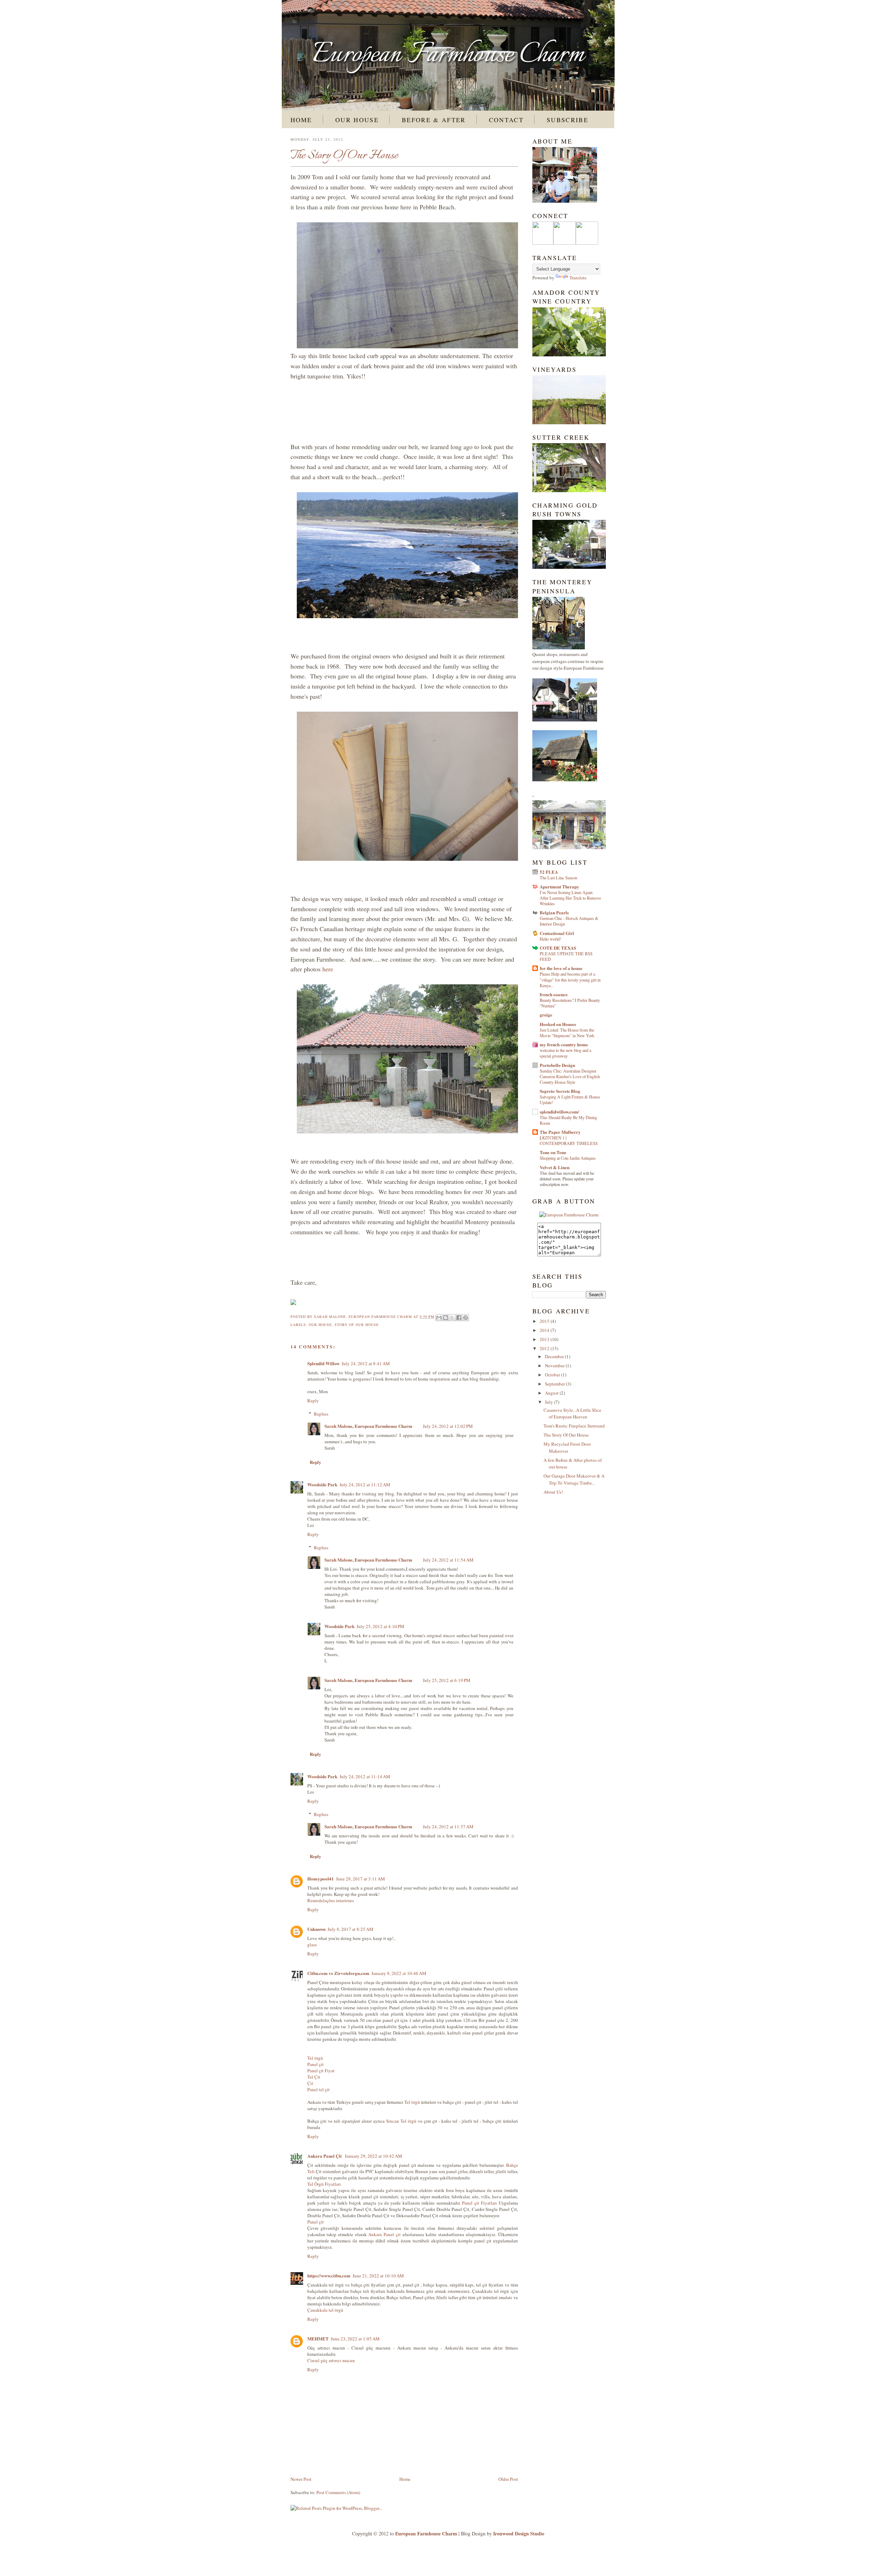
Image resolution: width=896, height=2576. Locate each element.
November (555, 1366)
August (552, 1393)
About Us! (553, 1492)
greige (546, 1015)
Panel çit (316, 2064)
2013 (545, 1339)
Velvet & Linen (555, 1167)
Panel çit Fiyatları (479, 2203)
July (549, 1402)
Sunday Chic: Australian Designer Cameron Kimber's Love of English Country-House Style (570, 1076)
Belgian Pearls (554, 912)
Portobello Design (557, 1065)
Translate (578, 278)
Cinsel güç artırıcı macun (331, 2360)
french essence (554, 994)
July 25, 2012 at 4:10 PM (380, 1626)
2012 (545, 1348)
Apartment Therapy (559, 886)
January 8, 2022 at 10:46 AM (399, 1973)
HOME (301, 120)
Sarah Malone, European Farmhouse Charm (364, 1317)
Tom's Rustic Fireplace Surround (574, 1426)
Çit (310, 2083)
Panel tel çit (318, 2089)
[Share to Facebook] (459, 1318)
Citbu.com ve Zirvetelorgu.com (338, 1973)
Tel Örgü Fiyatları (324, 2184)
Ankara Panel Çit (325, 2156)
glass (312, 1945)
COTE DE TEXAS (558, 948)
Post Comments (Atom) (338, 2492)
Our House (357, 120)
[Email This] (439, 1318)
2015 (545, 1321)
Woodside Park (322, 1484)
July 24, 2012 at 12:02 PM (448, 1426)
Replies (321, 1414)
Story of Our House (357, 1325)
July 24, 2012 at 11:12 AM (365, 1485)
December (555, 1356)
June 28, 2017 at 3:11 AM (360, 1879)
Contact (506, 120)
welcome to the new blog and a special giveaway (565, 1053)
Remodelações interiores (331, 1900)
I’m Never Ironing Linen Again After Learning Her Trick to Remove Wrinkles (570, 898)
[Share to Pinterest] (465, 1318)
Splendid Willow (323, 1363)
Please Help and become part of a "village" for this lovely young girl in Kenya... (570, 979)
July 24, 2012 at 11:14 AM (365, 1776)
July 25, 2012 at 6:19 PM (447, 1680)
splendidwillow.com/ (559, 1112)
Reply (313, 1401)
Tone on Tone (553, 1152)
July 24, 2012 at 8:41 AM (366, 1363)
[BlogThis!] (446, 1318)
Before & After (434, 120)
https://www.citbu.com (329, 2275)
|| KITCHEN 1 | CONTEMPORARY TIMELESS (569, 1140)
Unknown (316, 1929)
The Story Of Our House (566, 1435)
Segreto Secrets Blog (560, 1091)
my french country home (564, 1044)
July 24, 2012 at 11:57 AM (448, 1827)
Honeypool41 (321, 1879)
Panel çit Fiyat (321, 2071)
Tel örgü (315, 2058)
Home (405, 2479)
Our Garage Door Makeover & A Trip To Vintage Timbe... (574, 1479)
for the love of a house (561, 968)
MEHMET (318, 2338)
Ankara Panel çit (384, 2234)
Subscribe (568, 120)
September (555, 1384)
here (327, 969)
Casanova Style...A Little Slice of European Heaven (572, 1413)
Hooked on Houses (558, 1024)
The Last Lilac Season (558, 878)
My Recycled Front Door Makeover (567, 1447)
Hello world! (550, 939)
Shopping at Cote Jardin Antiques (568, 1158)
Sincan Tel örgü (401, 2121)
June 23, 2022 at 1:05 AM (355, 2339)
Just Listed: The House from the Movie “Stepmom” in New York (567, 1033)
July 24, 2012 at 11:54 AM (448, 1560)
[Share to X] (452, 1318)
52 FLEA (549, 872)
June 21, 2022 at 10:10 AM (378, 2276)
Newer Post (301, 2479)
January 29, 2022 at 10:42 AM (373, 2156)
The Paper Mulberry (560, 1132)
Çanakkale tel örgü (325, 2310)
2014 (545, 1330)
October (553, 1375)
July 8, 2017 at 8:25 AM (351, 1929)
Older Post (508, 2479)
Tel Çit (314, 2077)
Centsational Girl (557, 933)
